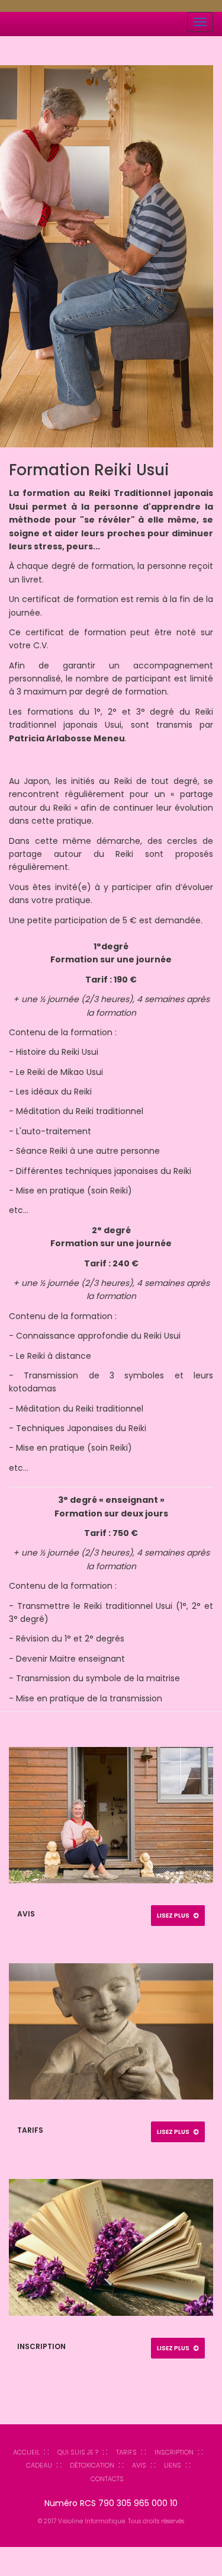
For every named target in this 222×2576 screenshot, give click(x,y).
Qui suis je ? (78, 2452)
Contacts (107, 2479)
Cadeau (39, 2465)
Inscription (174, 2452)
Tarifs (126, 2452)
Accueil (26, 2452)
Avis (139, 2465)
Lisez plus (174, 1916)
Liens (173, 2465)
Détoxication (92, 2465)
